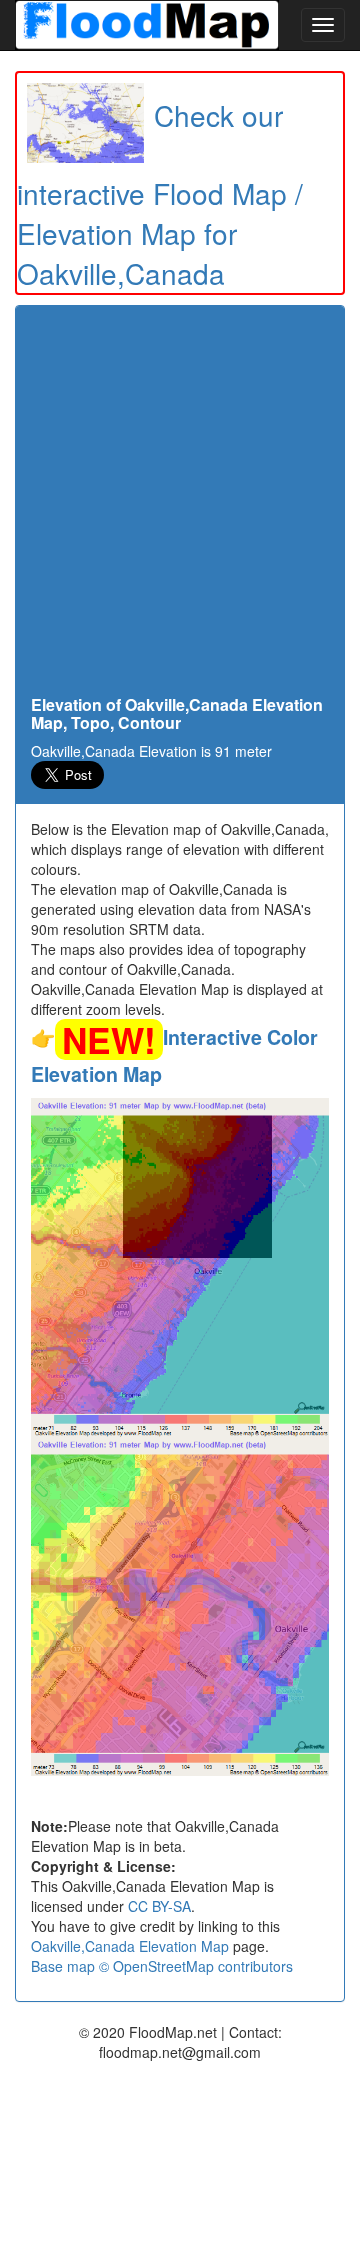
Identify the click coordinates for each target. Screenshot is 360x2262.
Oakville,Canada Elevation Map (130, 1946)
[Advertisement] (180, 506)
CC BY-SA (159, 1906)
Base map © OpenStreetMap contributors (162, 1966)
